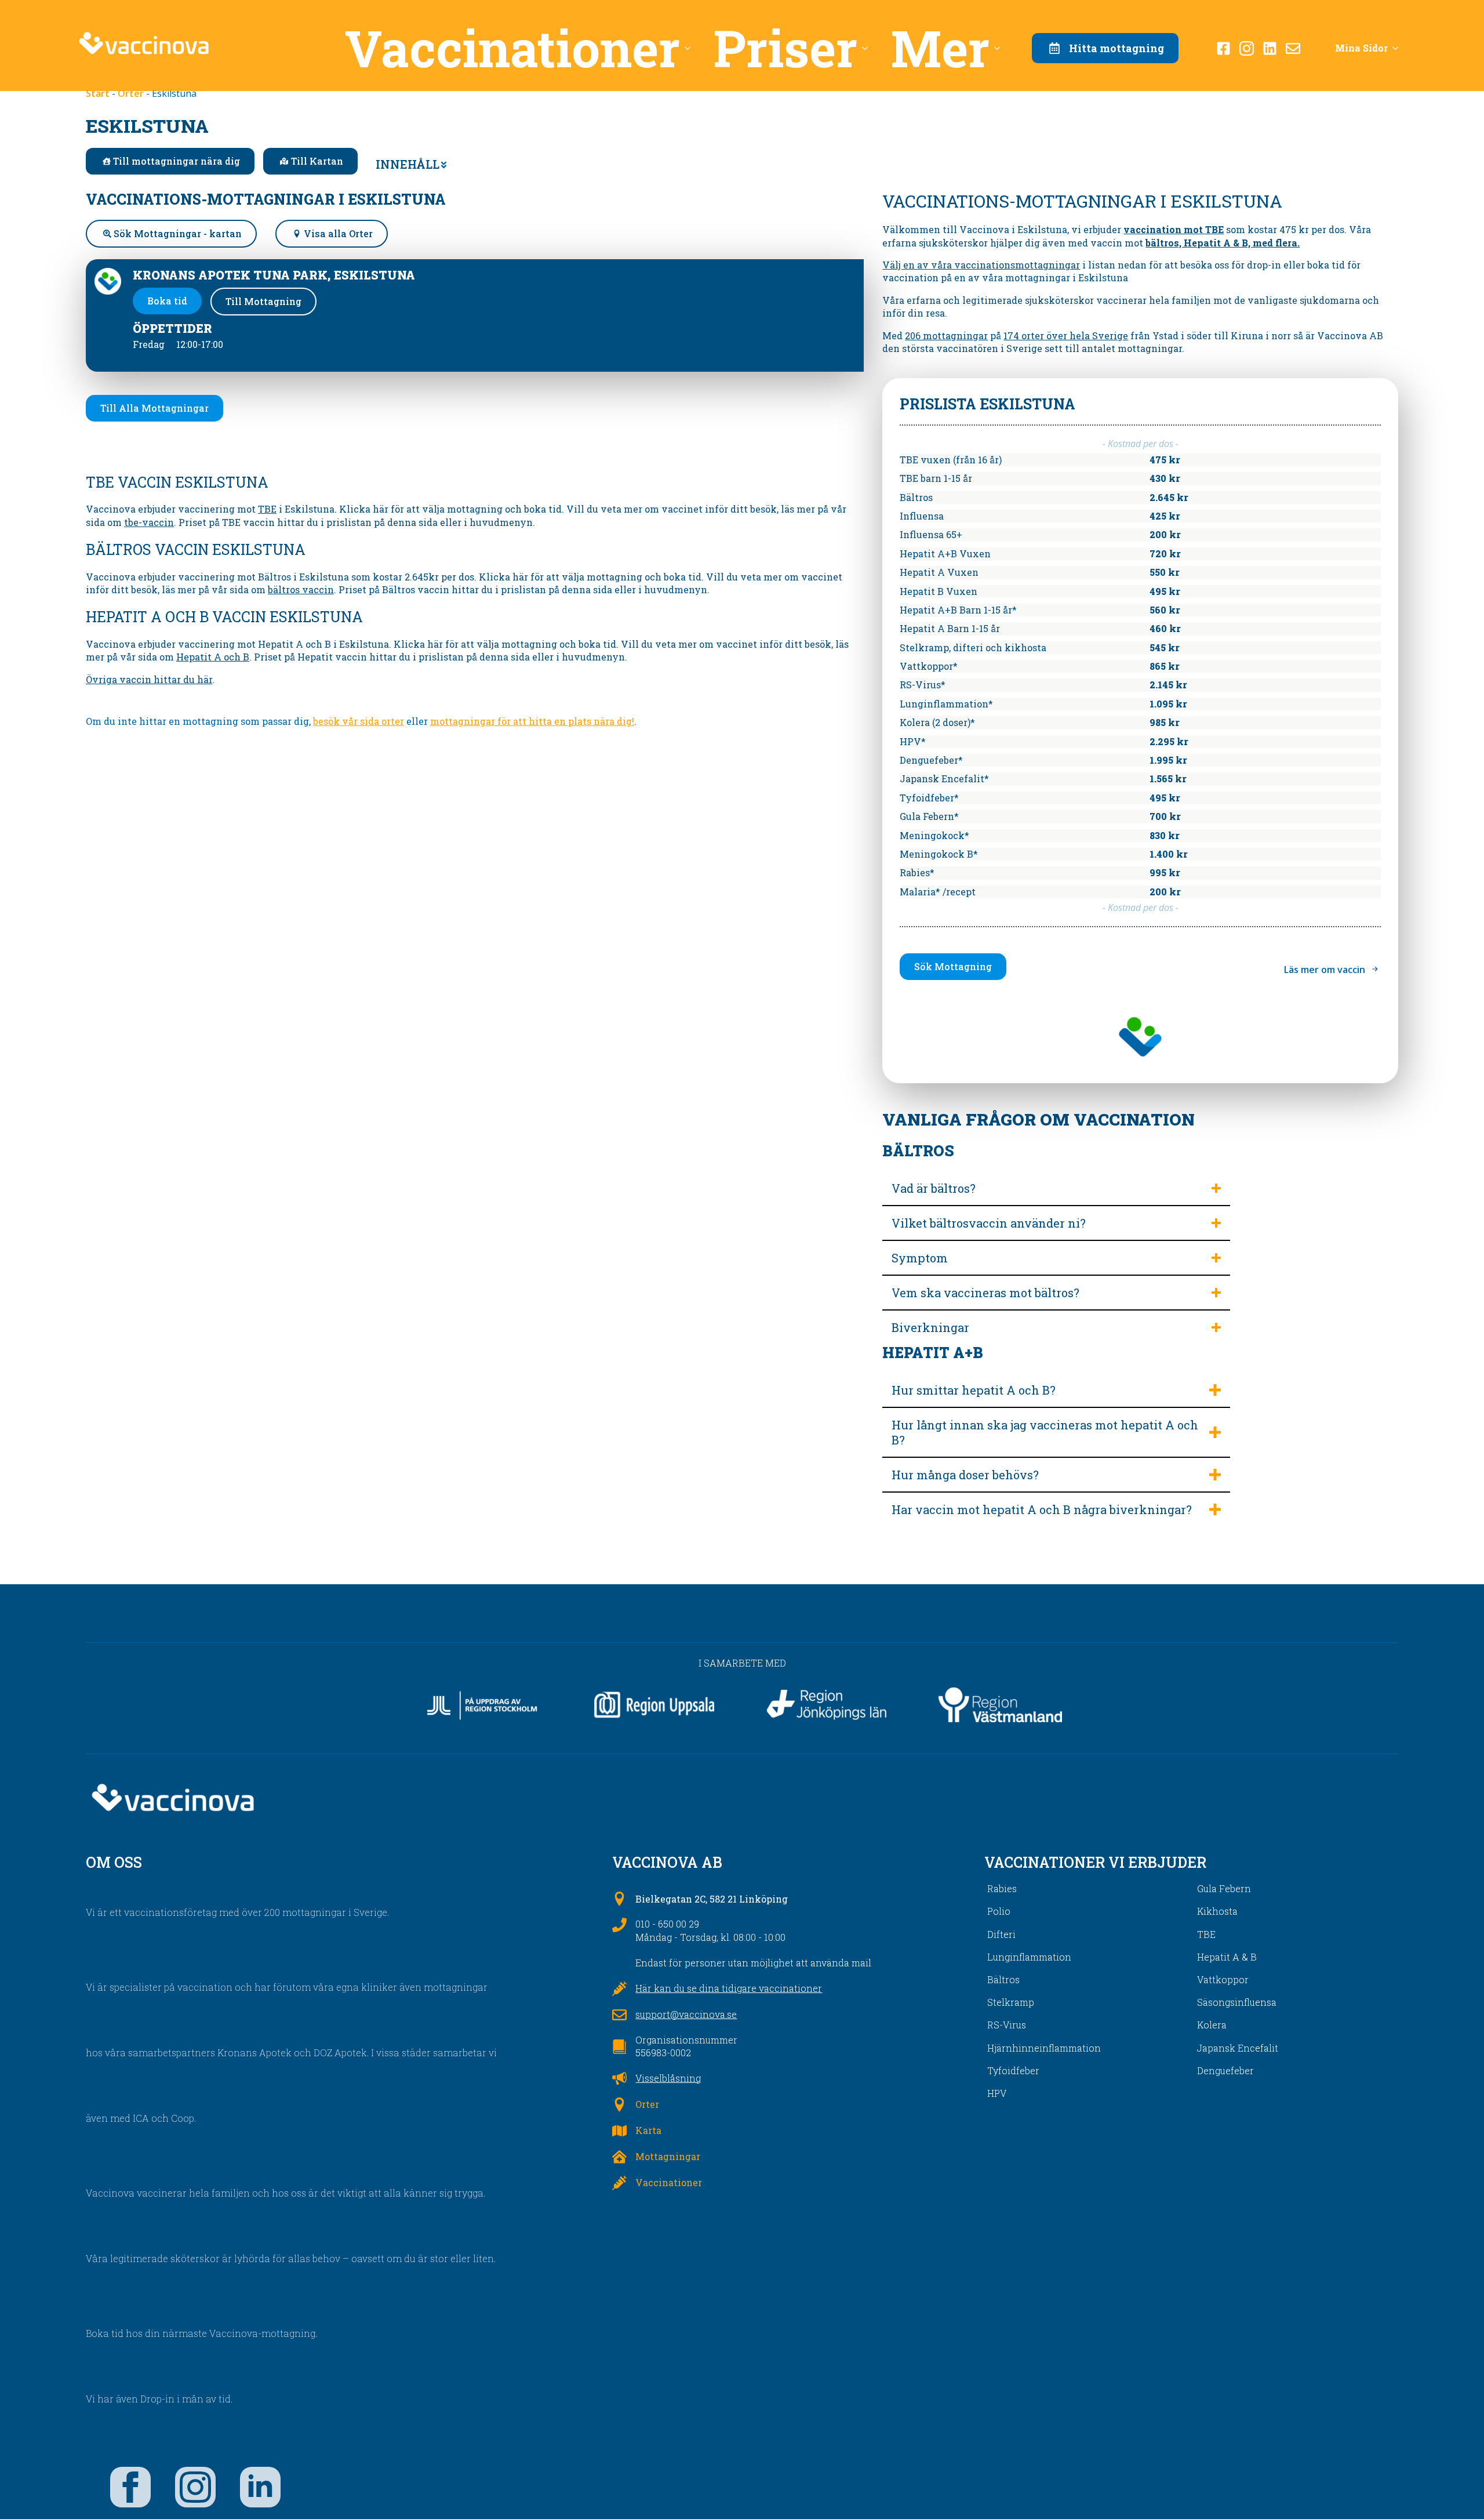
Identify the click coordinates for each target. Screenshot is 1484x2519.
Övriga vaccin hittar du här (149, 679)
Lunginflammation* (946, 704)
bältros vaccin (301, 589)
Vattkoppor (1223, 1979)
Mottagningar (668, 2156)
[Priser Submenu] (868, 48)
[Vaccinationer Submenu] (691, 48)
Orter (131, 93)
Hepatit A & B (1227, 1957)
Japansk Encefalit (1238, 2048)
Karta (648, 2130)
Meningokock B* (939, 854)
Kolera (1212, 2025)
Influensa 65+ (931, 534)
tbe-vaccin (149, 522)
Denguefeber (1225, 2070)
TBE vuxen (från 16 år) (951, 460)
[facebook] (130, 2487)
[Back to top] (1455, 2490)
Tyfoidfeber (1013, 2070)
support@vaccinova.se (686, 2014)
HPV (997, 2093)
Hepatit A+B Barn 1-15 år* (958, 610)
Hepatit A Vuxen (939, 572)
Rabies (1002, 1888)
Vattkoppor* (929, 666)
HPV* (913, 741)
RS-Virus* (923, 685)
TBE (267, 509)
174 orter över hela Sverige (1066, 335)
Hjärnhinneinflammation (1044, 2048)
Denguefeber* (931, 760)
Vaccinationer (512, 48)
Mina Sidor (1361, 48)
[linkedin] (260, 2487)
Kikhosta (1217, 1911)
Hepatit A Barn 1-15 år (950, 628)
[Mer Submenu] (1001, 48)
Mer (940, 48)
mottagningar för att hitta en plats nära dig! (532, 721)
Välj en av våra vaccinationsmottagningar (981, 265)
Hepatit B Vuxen (939, 591)
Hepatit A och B (213, 657)
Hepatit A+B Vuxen (945, 553)
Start (98, 93)
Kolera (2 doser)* (937, 722)
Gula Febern (1224, 1888)
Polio (999, 1911)
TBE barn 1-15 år (936, 478)
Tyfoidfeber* (929, 798)
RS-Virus (1007, 2025)
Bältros (916, 497)
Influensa (922, 516)
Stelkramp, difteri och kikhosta (973, 647)
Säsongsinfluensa (1237, 2002)
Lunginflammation (1029, 1957)
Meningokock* (934, 835)
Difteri (1001, 1934)
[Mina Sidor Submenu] (1399, 48)
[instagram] (195, 2487)
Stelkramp (1011, 2002)
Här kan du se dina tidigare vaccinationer (729, 1988)
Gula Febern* (929, 816)
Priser (785, 48)
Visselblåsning (668, 2078)
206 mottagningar (946, 335)
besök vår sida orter (359, 721)
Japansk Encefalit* (944, 778)
